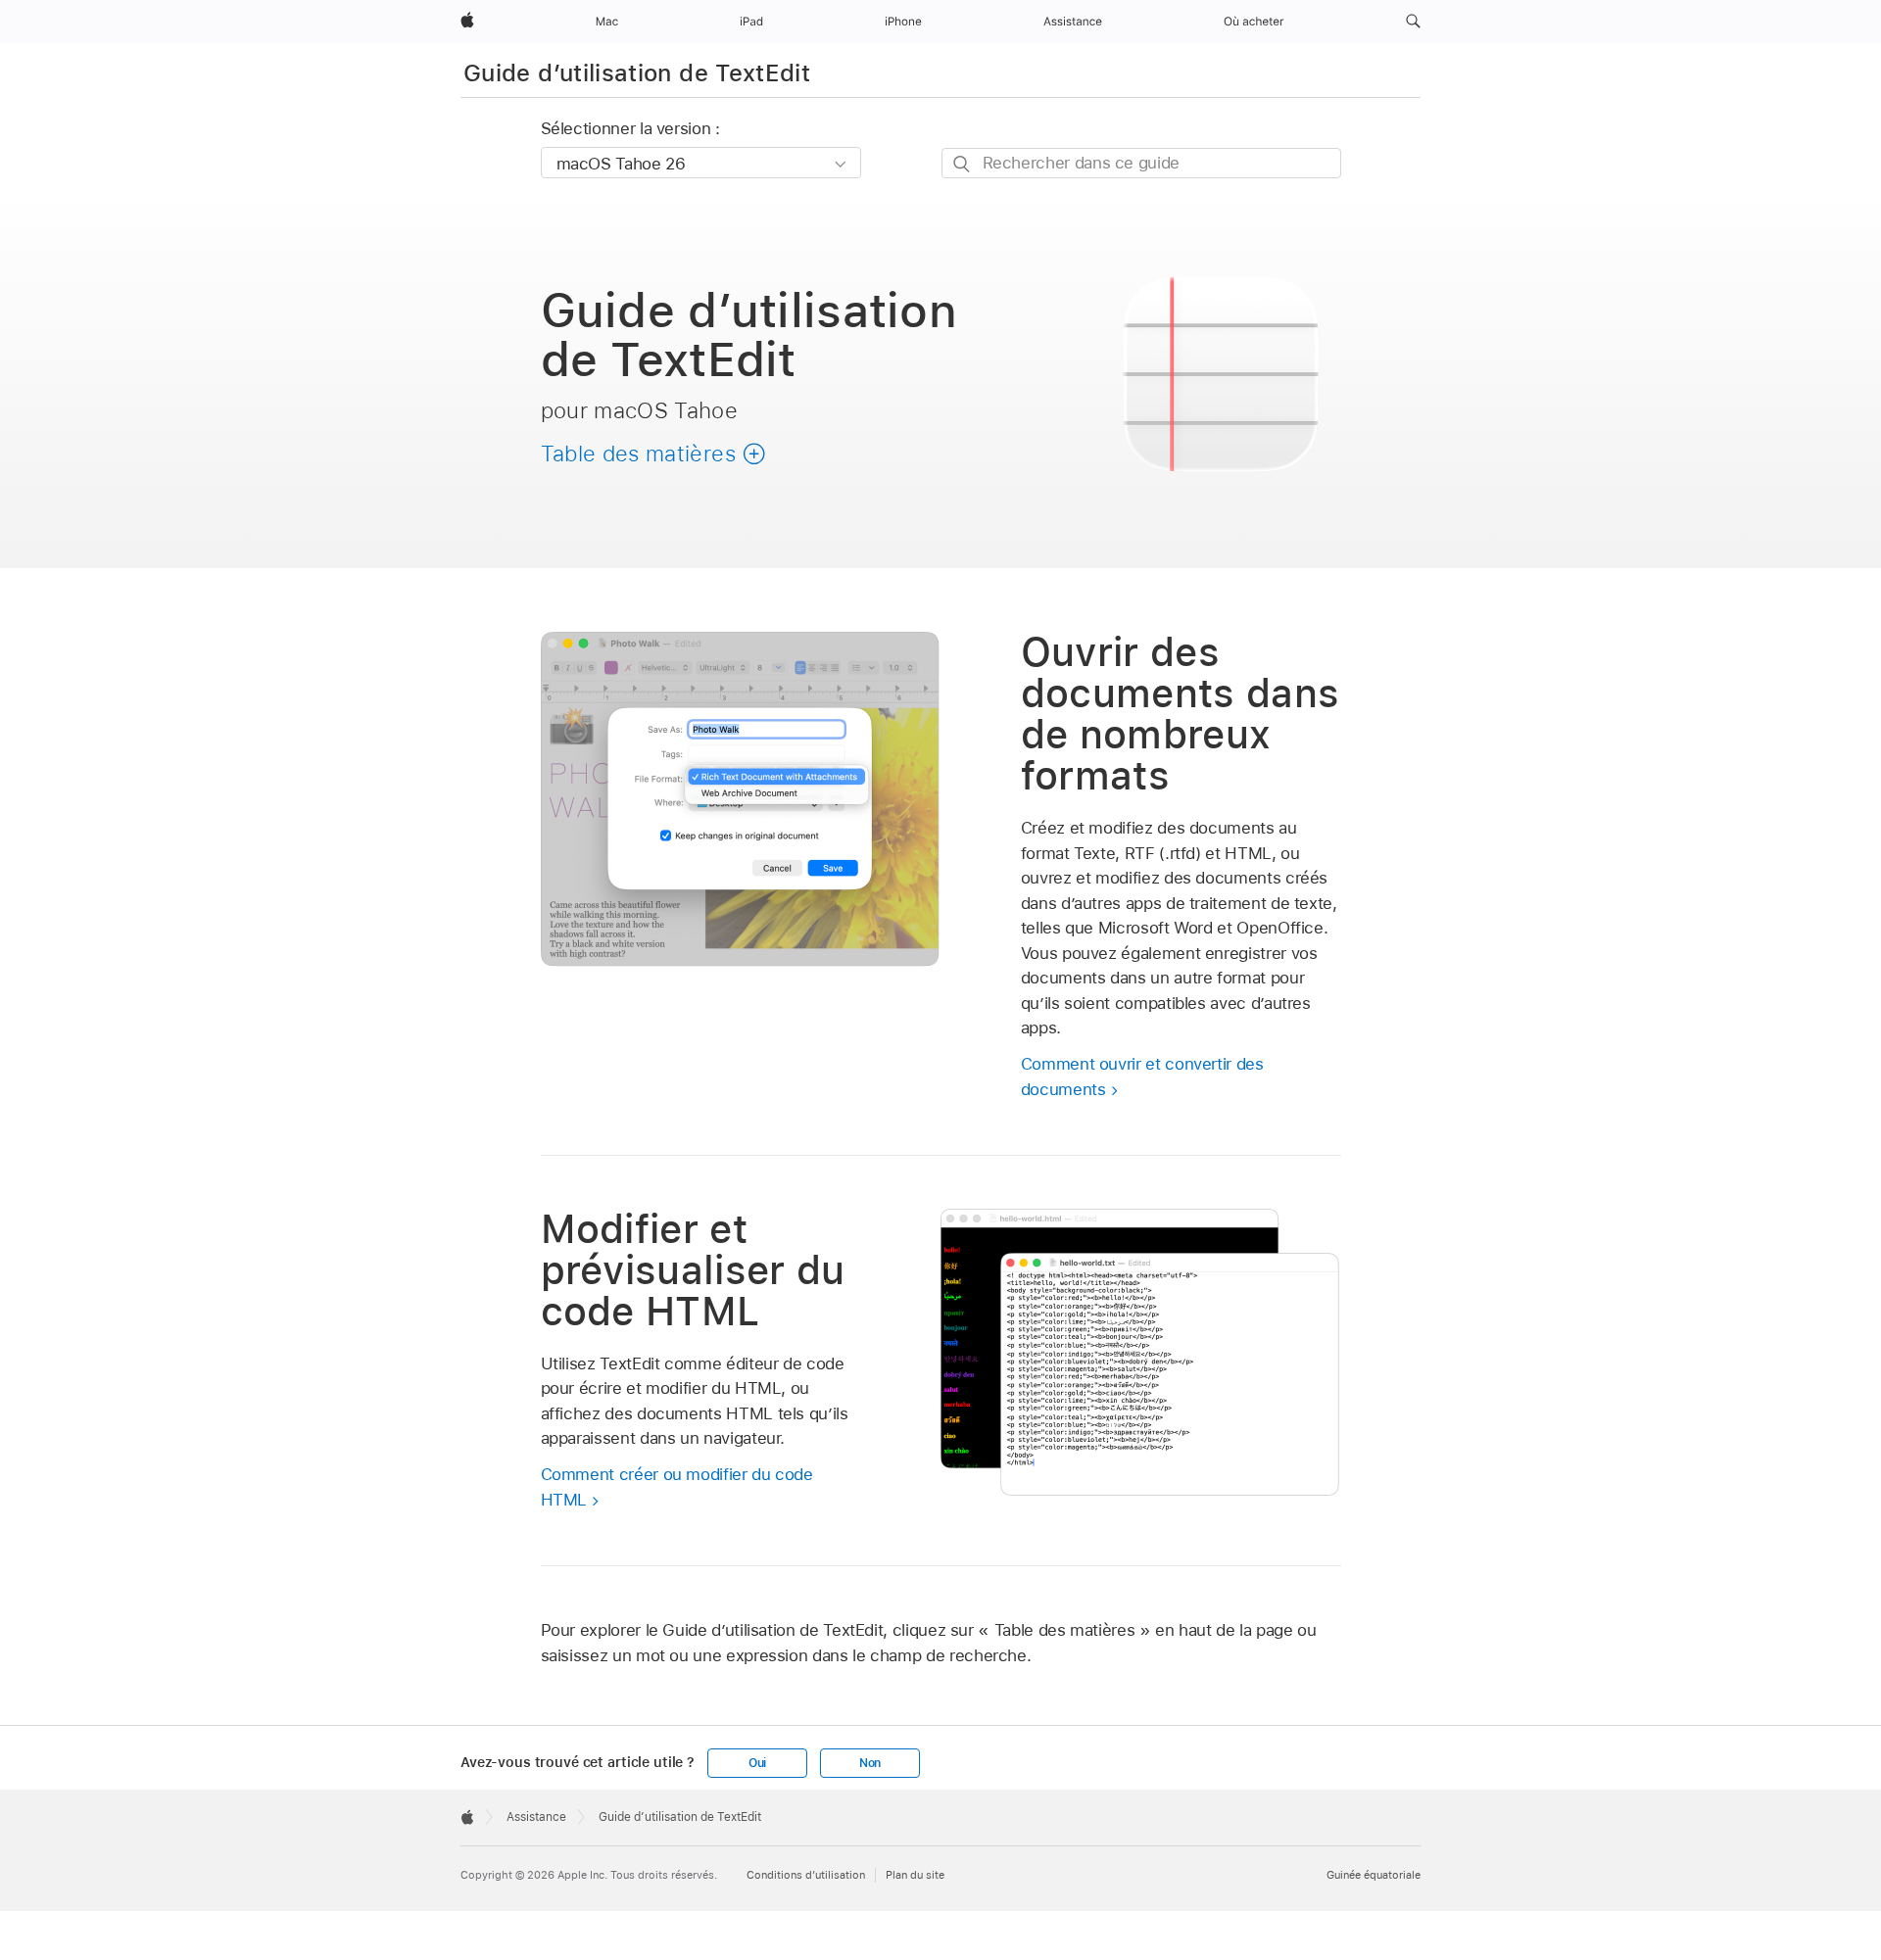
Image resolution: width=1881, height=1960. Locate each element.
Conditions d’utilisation (806, 1875)
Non (870, 1763)
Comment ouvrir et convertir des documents (1142, 1076)
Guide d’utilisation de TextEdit (637, 73)
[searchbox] (1141, 163)
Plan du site (915, 1875)
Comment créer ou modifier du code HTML (677, 1487)
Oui (757, 1763)
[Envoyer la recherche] (963, 164)
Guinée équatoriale (1374, 1875)
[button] (1413, 22)
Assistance (536, 1817)
